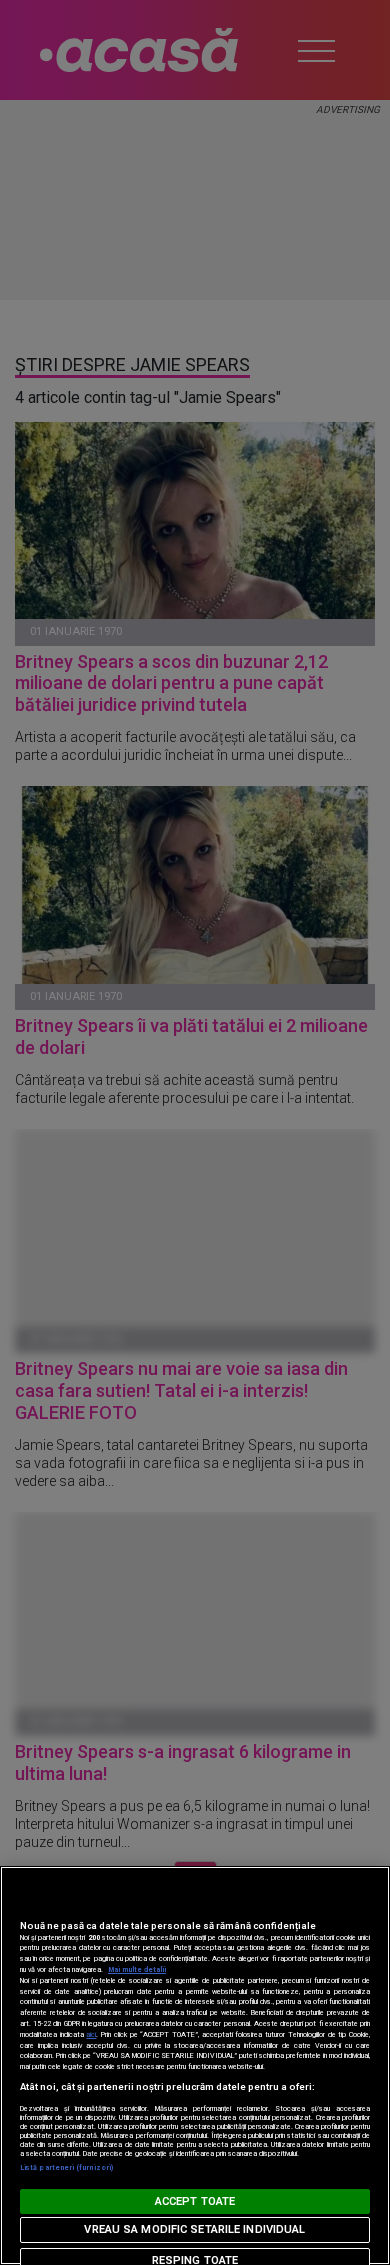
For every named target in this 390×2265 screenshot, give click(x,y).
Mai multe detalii (137, 1969)
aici (91, 2034)
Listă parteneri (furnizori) (66, 2167)
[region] (195, 2065)
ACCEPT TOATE (195, 2201)
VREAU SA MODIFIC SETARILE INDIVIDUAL (194, 2229)
